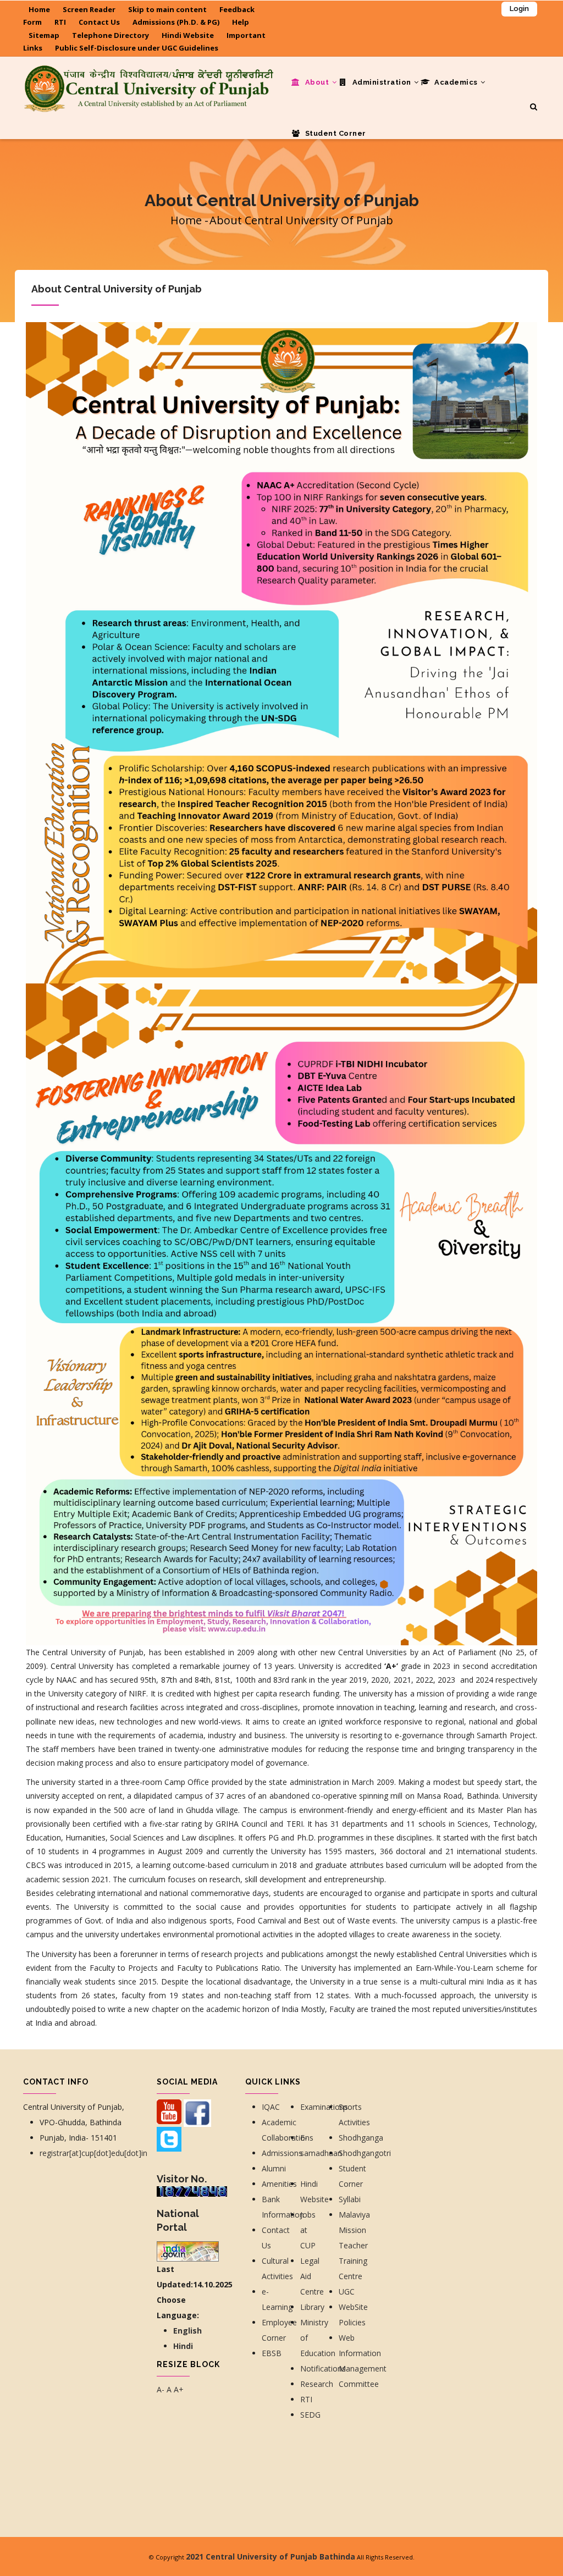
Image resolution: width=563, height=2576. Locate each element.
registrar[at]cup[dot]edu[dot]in (93, 2153)
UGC (347, 2292)
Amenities (279, 2184)
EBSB (272, 2353)
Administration (382, 82)
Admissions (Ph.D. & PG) (176, 22)
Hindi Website (188, 35)
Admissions (282, 2153)
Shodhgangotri (365, 2153)
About (317, 82)
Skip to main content (167, 9)
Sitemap (44, 35)
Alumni (274, 2168)
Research (318, 2384)
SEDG (310, 2415)
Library (312, 2307)
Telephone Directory (111, 35)
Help (241, 22)
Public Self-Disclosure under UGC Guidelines (137, 48)
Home (39, 9)
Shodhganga (361, 2138)
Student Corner (335, 133)
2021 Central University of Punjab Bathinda (271, 2556)
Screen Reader (89, 9)
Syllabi (350, 2199)
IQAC (271, 2107)
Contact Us (99, 22)
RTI (60, 22)
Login (519, 9)
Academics (456, 82)
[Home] (148, 79)
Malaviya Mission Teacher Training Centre (354, 2245)
